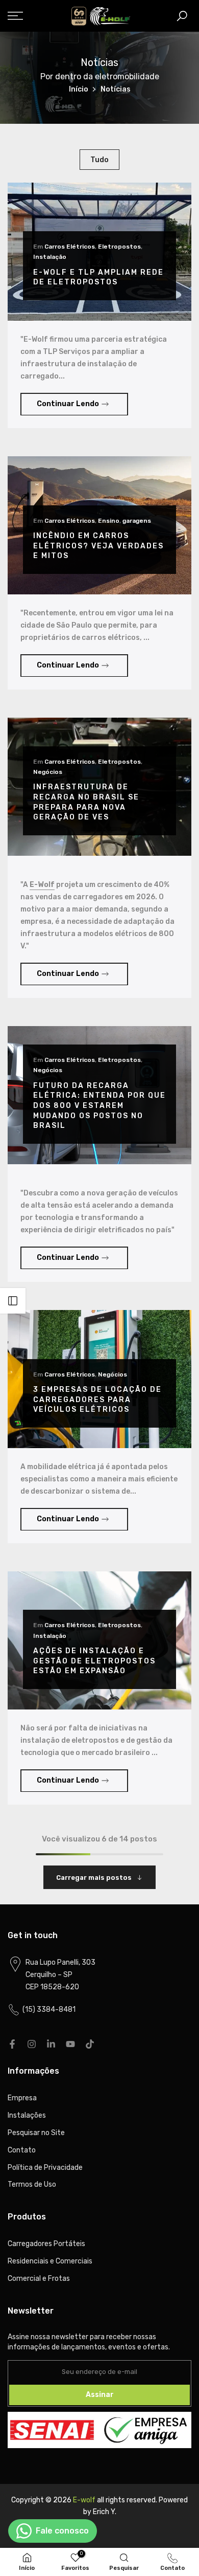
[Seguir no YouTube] (70, 2044)
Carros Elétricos (70, 247)
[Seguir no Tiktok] (90, 2044)
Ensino (109, 521)
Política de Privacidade (45, 2168)
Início (79, 89)
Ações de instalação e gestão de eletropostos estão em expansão (94, 1661)
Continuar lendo (68, 404)
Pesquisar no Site (36, 2133)
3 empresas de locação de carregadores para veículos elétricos (97, 1400)
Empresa (22, 2098)
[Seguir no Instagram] (32, 2044)
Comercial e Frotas (39, 2279)
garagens (137, 521)
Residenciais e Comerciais (50, 2261)
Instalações (27, 2115)
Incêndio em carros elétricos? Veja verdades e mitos (98, 546)
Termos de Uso (32, 2184)
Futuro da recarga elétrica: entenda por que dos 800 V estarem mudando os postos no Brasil (99, 1106)
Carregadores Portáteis (46, 2244)
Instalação (50, 257)
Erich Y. (105, 2512)
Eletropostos (119, 247)
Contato (22, 2150)
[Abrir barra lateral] (13, 1301)
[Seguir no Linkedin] (51, 2044)
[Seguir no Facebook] (12, 2044)
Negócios (48, 772)
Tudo (99, 160)
